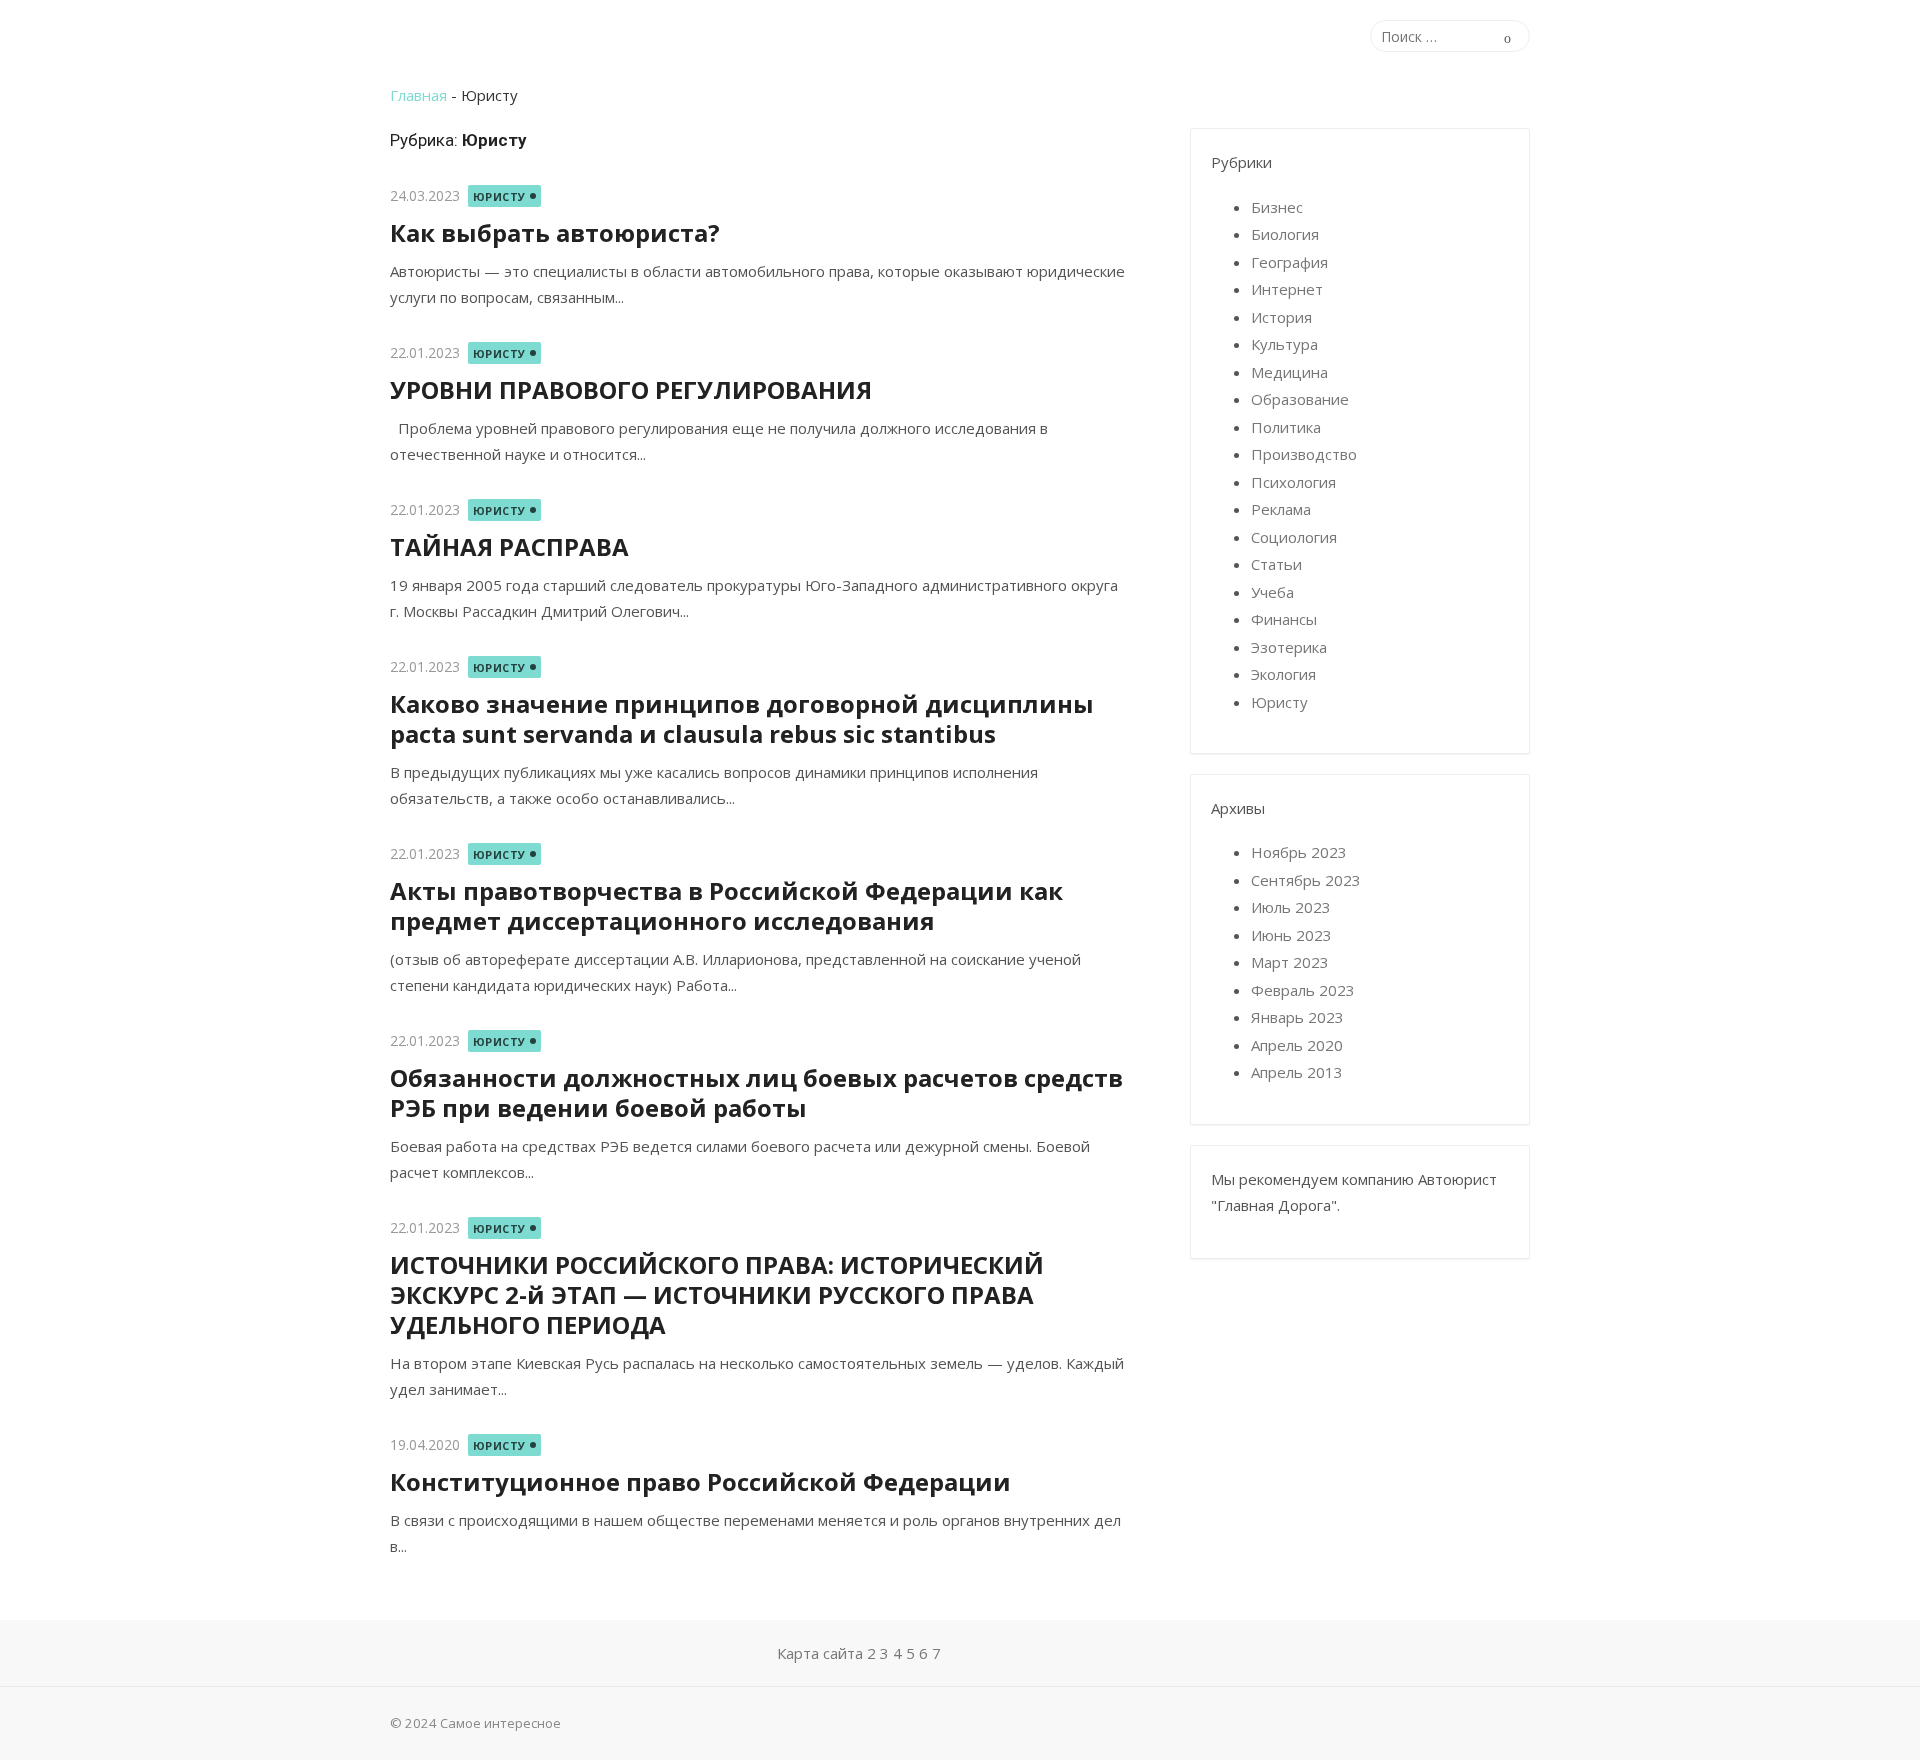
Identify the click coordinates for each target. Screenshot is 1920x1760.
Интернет (1287, 289)
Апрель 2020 (1297, 1045)
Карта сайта (820, 1653)
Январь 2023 (1297, 1017)
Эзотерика (1289, 647)
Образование (1300, 399)
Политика (1286, 427)
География (1289, 262)
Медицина (1289, 372)
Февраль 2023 (1303, 990)
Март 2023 (1290, 962)
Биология (1285, 234)
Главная (418, 95)
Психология (1293, 482)
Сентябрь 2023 (1306, 880)
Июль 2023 (1291, 907)
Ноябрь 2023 (1299, 852)
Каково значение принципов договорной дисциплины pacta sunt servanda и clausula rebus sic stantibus (742, 718)
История (1281, 317)
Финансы (1284, 619)
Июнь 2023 (1291, 935)
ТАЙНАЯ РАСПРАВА (509, 546)
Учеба (1272, 592)
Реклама (1281, 509)
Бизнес (1277, 207)
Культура (1284, 344)
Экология (1283, 674)
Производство (1304, 454)
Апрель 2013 (1297, 1072)
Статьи (1276, 564)
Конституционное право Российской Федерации (700, 1481)
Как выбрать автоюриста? (555, 232)
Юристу (499, 196)
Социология (1294, 537)
